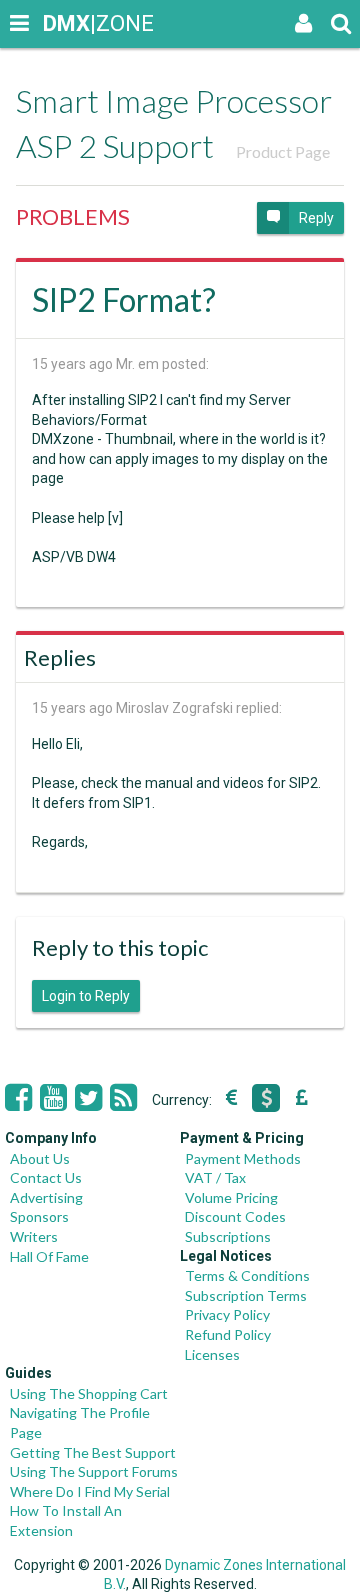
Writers (34, 1236)
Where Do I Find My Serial (90, 1491)
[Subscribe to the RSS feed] (123, 1098)
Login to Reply (86, 996)
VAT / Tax (215, 1177)
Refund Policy (228, 1334)
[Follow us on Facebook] (18, 1098)
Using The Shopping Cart (89, 1393)
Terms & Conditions (247, 1275)
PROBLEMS (73, 216)
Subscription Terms (246, 1295)
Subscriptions (228, 1236)
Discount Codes (235, 1216)
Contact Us (46, 1177)
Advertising (46, 1197)
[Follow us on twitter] (88, 1098)
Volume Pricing (231, 1197)
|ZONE (62, 23)
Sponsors (39, 1216)
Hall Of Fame (49, 1256)
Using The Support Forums (94, 1471)
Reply (316, 218)
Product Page (283, 151)
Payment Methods (243, 1158)
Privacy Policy (227, 1314)
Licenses (212, 1354)
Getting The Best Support (93, 1452)
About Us (40, 1158)
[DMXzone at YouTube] (53, 1098)
